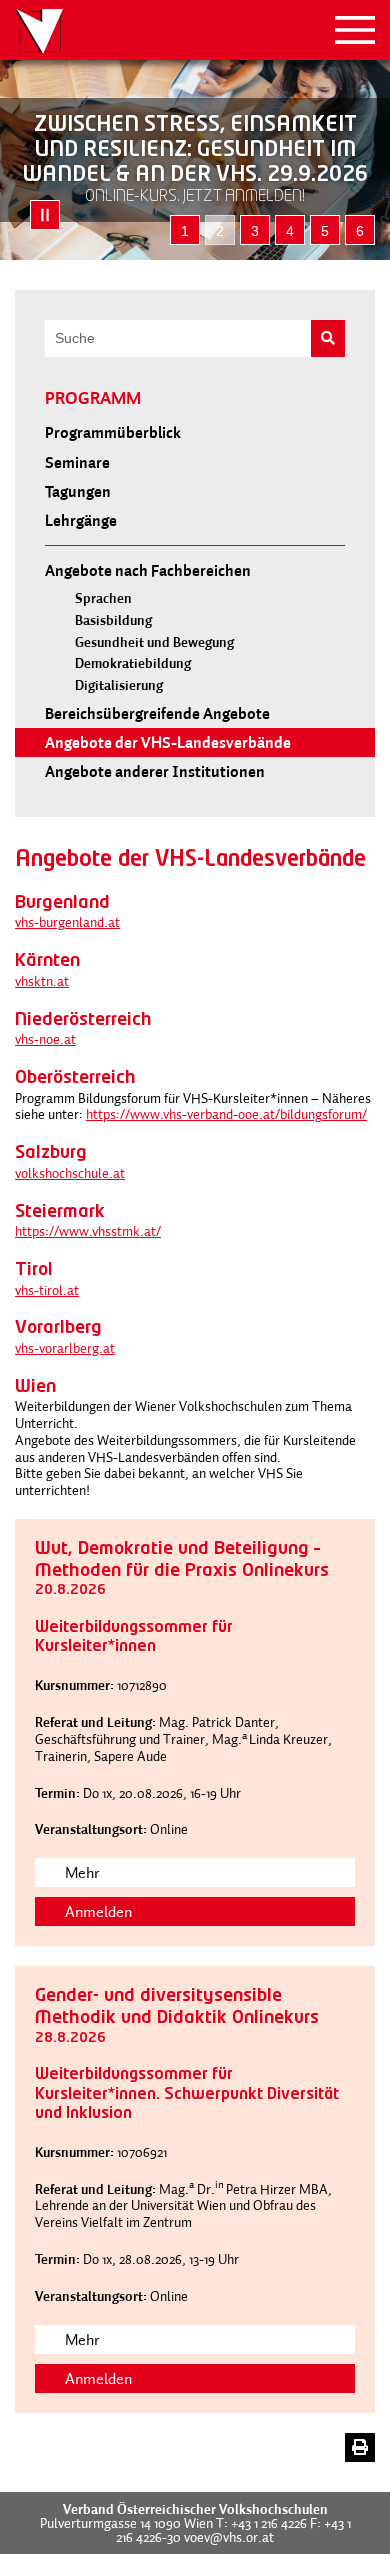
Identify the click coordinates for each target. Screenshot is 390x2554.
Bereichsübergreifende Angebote (157, 713)
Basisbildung (113, 620)
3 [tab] (255, 231)
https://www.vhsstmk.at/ (88, 1231)
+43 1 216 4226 (269, 2523)
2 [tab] (220, 231)
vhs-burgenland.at (67, 922)
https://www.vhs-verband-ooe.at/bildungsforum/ (226, 1114)
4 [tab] (290, 231)
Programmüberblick (113, 432)
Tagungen (78, 491)
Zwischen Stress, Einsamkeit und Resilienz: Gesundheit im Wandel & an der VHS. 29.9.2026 (195, 150)
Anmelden (98, 1911)
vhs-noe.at (45, 1039)
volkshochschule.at (70, 1173)
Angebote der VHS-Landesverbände (168, 742)
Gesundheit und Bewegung (154, 642)
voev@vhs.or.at (229, 2537)
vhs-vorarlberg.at (65, 1348)
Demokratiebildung (133, 663)
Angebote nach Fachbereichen (148, 570)
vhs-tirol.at (47, 1290)
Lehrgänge (81, 520)
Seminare (77, 462)
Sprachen (103, 598)
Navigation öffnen (355, 30)
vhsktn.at (42, 981)
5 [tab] (325, 231)
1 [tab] (185, 231)
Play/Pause (45, 215)
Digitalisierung (119, 685)
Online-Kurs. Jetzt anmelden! (195, 197)
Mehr (82, 1872)
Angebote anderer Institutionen (155, 771)
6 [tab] (360, 231)
